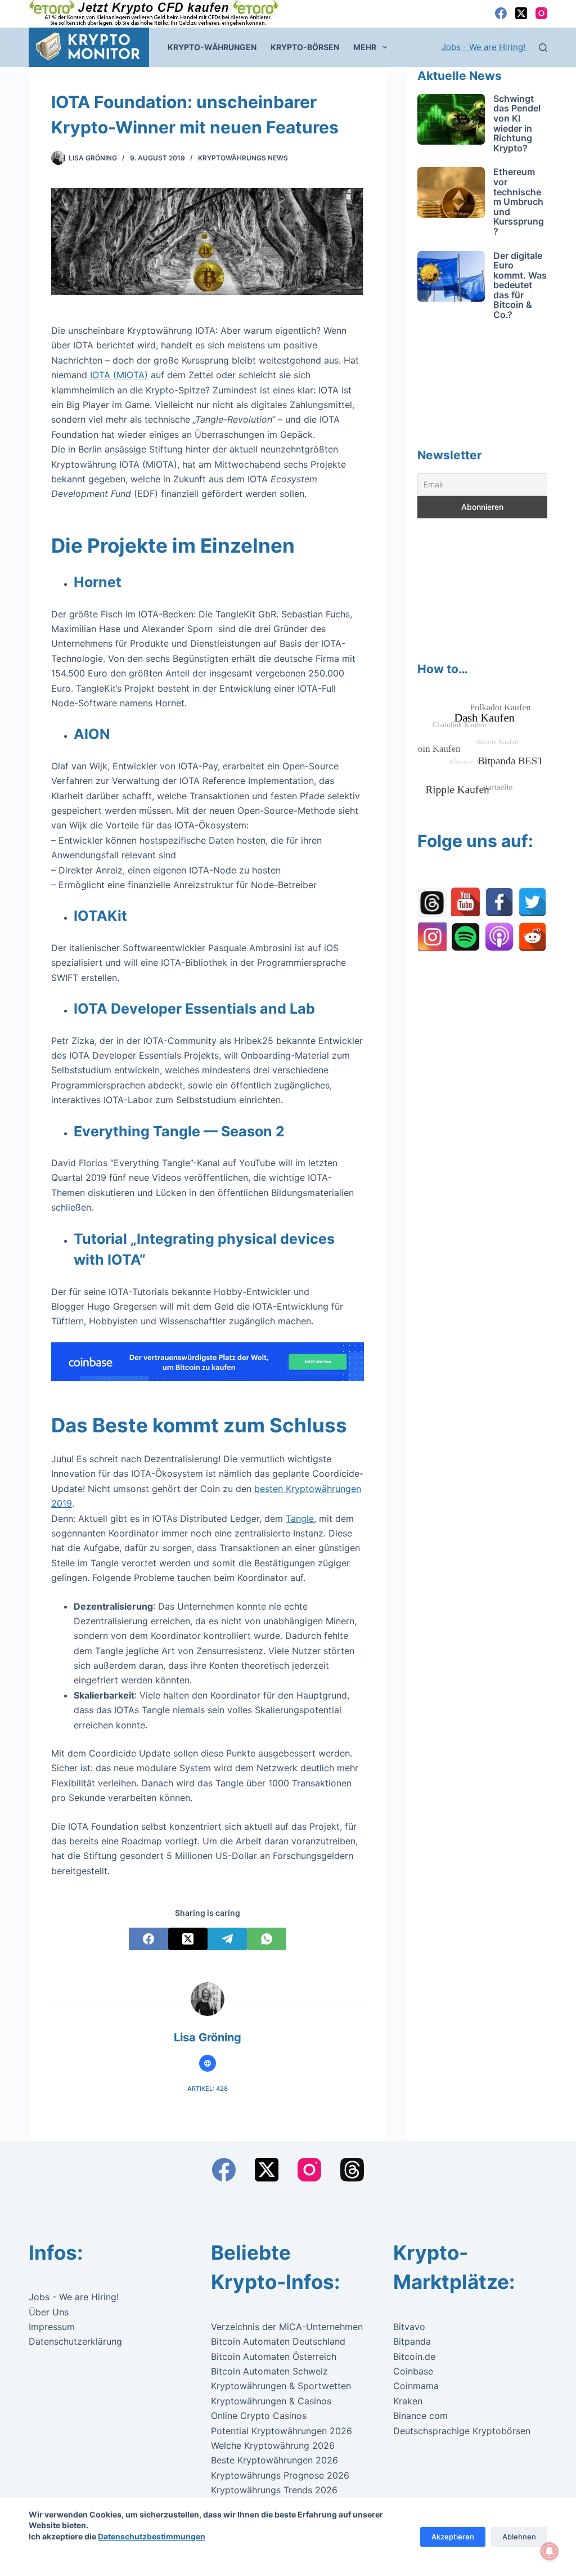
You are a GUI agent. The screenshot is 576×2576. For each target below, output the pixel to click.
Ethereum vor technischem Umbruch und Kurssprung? (519, 201)
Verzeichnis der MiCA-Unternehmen (287, 2327)
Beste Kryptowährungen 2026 (274, 2460)
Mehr (365, 47)
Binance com (420, 2416)
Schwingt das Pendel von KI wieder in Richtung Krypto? (517, 123)
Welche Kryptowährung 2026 (273, 2445)
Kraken (408, 2401)
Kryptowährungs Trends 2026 (274, 2490)
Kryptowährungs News (243, 158)
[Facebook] (501, 13)
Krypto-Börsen (305, 47)
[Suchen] (543, 48)
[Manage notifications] (550, 2551)
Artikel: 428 (208, 2089)
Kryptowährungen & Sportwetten (281, 2386)
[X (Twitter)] (521, 13)
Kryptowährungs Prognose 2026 (280, 2475)
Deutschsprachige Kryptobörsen (462, 2431)
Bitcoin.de (414, 2357)
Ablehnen (519, 2537)
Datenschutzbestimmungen (152, 2536)
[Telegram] (227, 1939)
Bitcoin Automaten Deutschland (278, 2341)
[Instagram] (541, 13)
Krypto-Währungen (212, 47)
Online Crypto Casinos (259, 2416)
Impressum (52, 2327)
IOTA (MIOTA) (119, 375)
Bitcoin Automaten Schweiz (269, 2371)
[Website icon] (208, 2063)
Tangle (300, 1518)
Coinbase (413, 2371)
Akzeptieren (453, 2537)
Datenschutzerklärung (75, 2341)
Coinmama (416, 2386)
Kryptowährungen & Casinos (271, 2401)
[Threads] (352, 2170)
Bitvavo (409, 2327)
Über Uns (49, 2312)
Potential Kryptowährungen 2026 (282, 2431)
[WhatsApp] (267, 1939)
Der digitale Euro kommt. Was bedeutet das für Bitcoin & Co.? (520, 285)
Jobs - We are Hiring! (485, 47)
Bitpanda (412, 2341)
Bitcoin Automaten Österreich (274, 2357)
